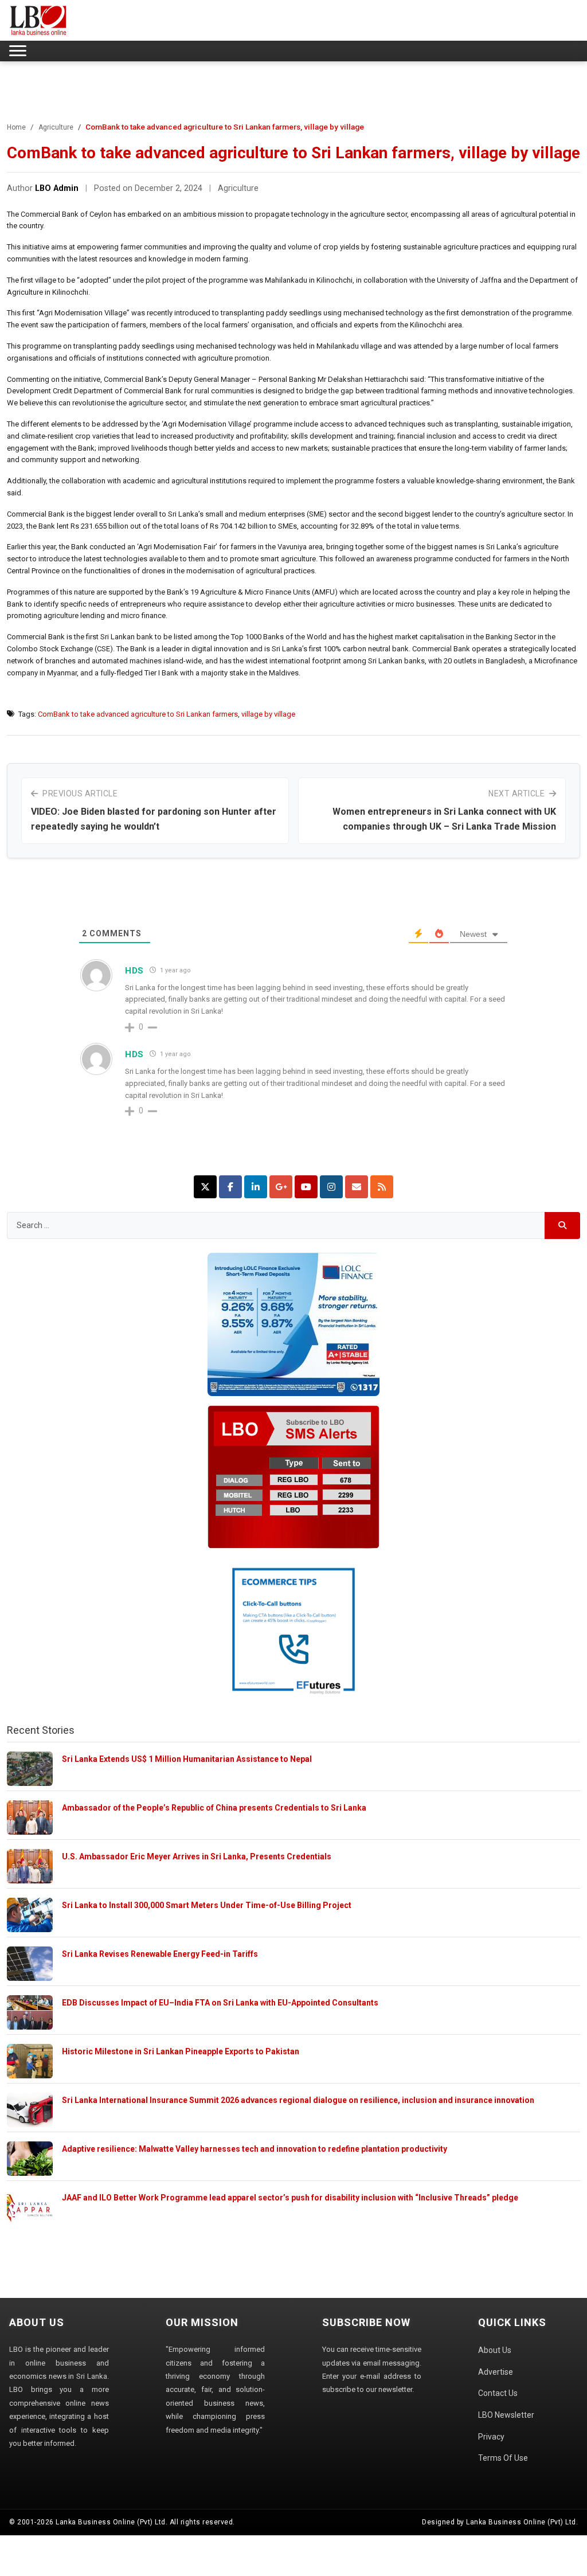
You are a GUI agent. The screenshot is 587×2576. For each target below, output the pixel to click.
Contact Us (498, 2393)
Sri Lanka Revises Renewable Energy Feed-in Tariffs (160, 1954)
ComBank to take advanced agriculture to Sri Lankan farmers (138, 714)
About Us (495, 2350)
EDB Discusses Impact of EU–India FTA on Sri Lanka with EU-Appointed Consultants (220, 2003)
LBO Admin (57, 188)
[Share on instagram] (331, 1187)
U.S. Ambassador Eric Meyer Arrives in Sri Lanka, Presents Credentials (197, 1856)
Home (16, 127)
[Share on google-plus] (281, 1187)
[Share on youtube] (306, 1187)
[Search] (563, 1226)
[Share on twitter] (205, 1187)
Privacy (491, 2437)
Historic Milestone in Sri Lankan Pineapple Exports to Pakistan (181, 2051)
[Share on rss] (382, 1187)
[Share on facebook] (230, 1187)
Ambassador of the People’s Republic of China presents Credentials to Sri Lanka (214, 1808)
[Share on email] (357, 1187)
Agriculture (56, 127)
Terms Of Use (503, 2458)
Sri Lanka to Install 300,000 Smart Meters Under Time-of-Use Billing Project (207, 1905)
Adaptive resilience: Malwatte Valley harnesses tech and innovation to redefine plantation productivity (255, 2149)
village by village (268, 714)
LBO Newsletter (506, 2415)
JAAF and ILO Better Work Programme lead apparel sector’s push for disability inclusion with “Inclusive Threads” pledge (290, 2198)
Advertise (496, 2372)
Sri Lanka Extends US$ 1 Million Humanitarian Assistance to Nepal (187, 1759)
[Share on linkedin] (256, 1187)
